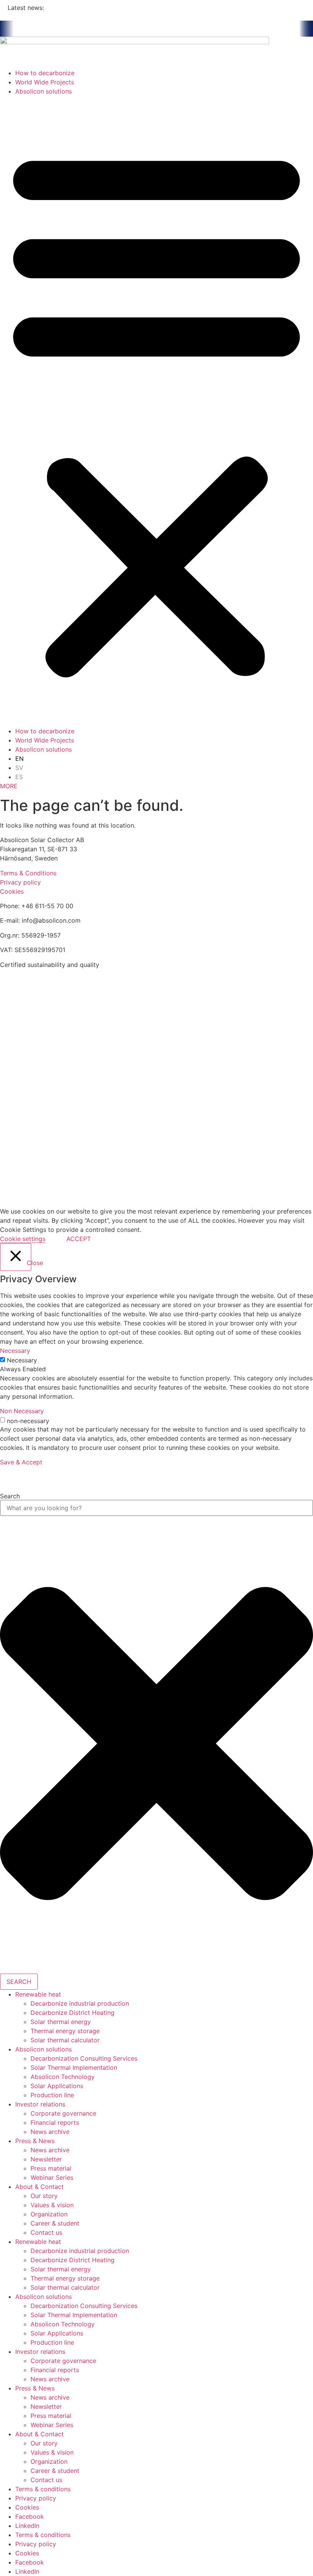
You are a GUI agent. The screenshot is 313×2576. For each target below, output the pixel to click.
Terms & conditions (43, 2489)
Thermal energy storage (65, 2031)
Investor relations (40, 2104)
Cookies (12, 891)
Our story (44, 2196)
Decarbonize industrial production (80, 2003)
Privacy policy (20, 882)
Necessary (22, 1360)
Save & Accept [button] (21, 1462)
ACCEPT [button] (79, 1239)
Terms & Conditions (28, 873)
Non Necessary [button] (22, 1411)
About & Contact (40, 2187)
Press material (51, 2168)
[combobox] (156, 1508)
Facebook (30, 2516)
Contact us (46, 2232)
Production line (52, 2095)
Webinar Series (52, 2177)
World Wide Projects (45, 82)
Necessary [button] (15, 1351)
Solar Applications (57, 2086)
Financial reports (55, 2122)
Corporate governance (63, 2113)
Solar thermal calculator (65, 2040)
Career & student (55, 2223)
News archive (50, 2132)
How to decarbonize (45, 73)
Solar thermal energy (61, 2022)
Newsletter (46, 2159)
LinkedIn (27, 2526)
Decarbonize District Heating (73, 2013)
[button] (156, 411)
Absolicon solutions (44, 91)
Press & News (35, 2141)
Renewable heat (38, 1994)
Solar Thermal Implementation (74, 2068)
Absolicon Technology (63, 2077)
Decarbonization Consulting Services (84, 2058)
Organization (49, 2214)
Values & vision (52, 2205)
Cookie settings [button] (23, 1239)
